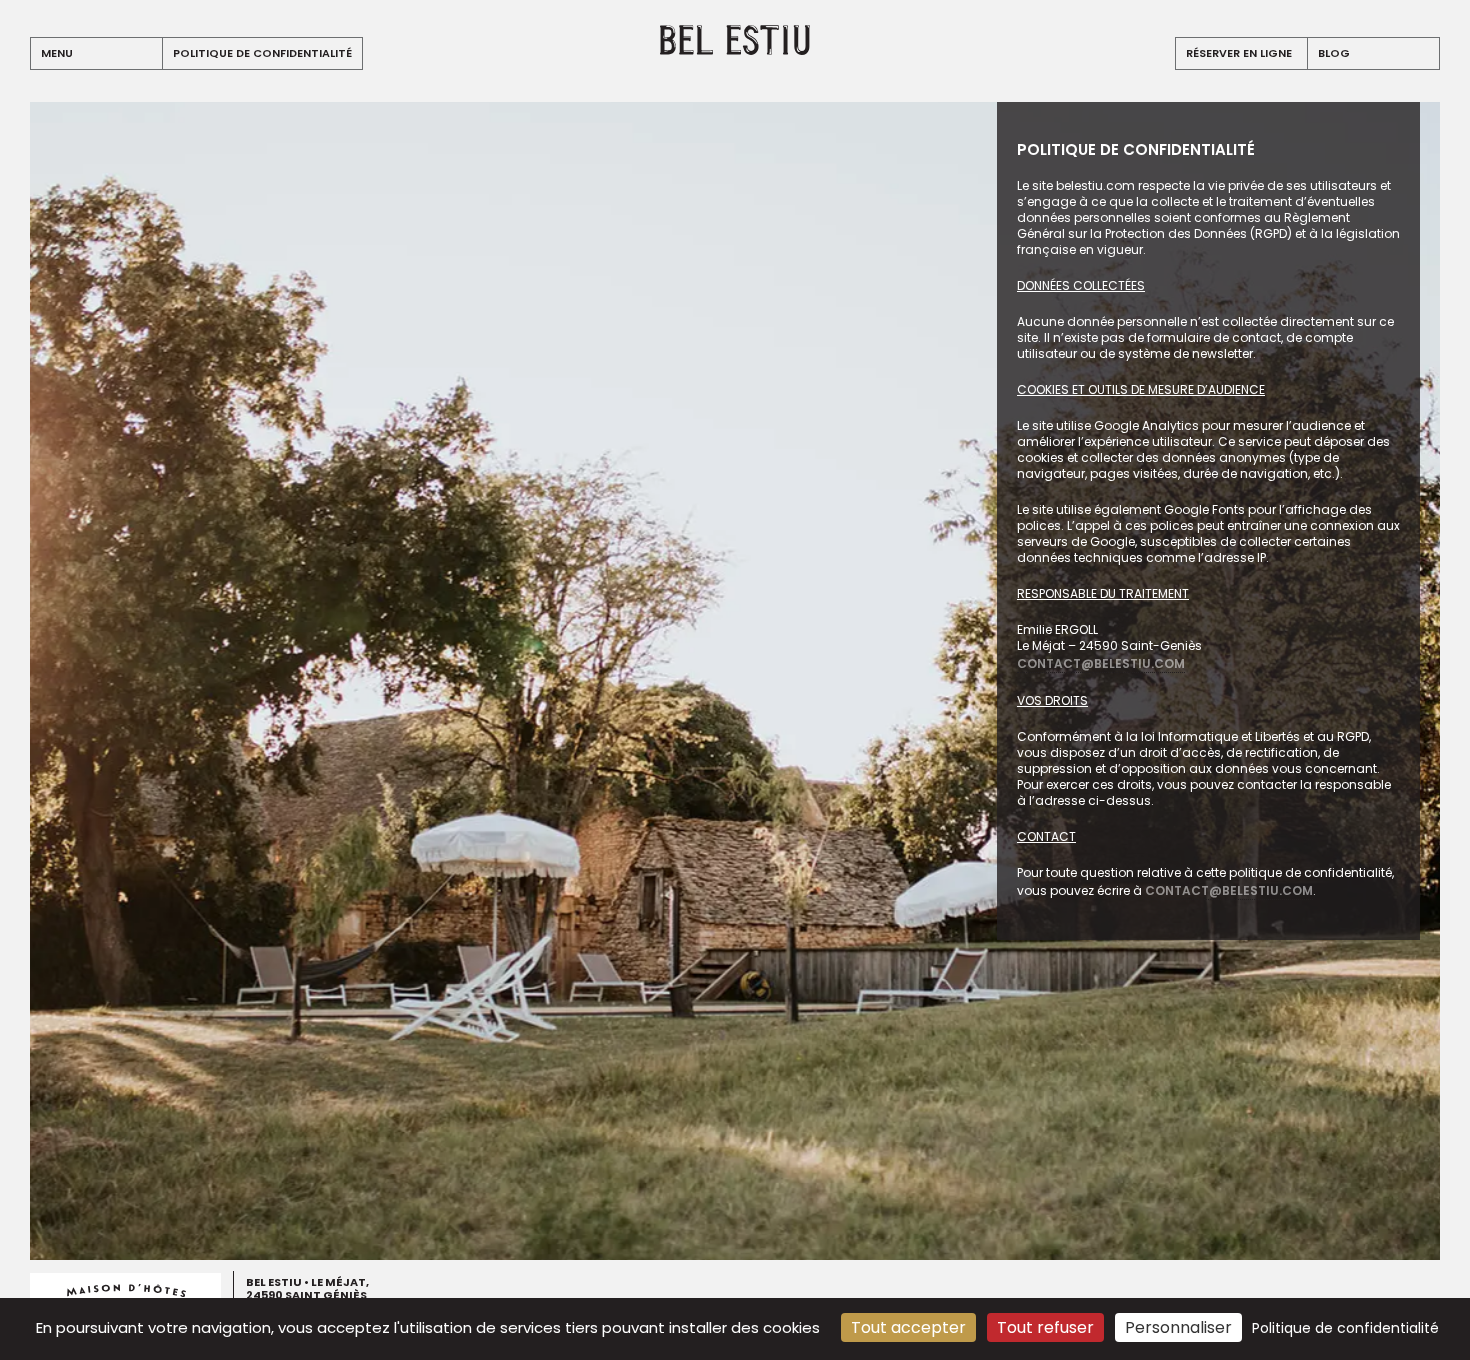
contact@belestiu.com (1101, 663)
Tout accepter (908, 1327)
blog (1334, 53)
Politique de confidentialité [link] (1345, 1328)
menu (57, 53)
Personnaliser (1178, 1327)
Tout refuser (1045, 1327)
